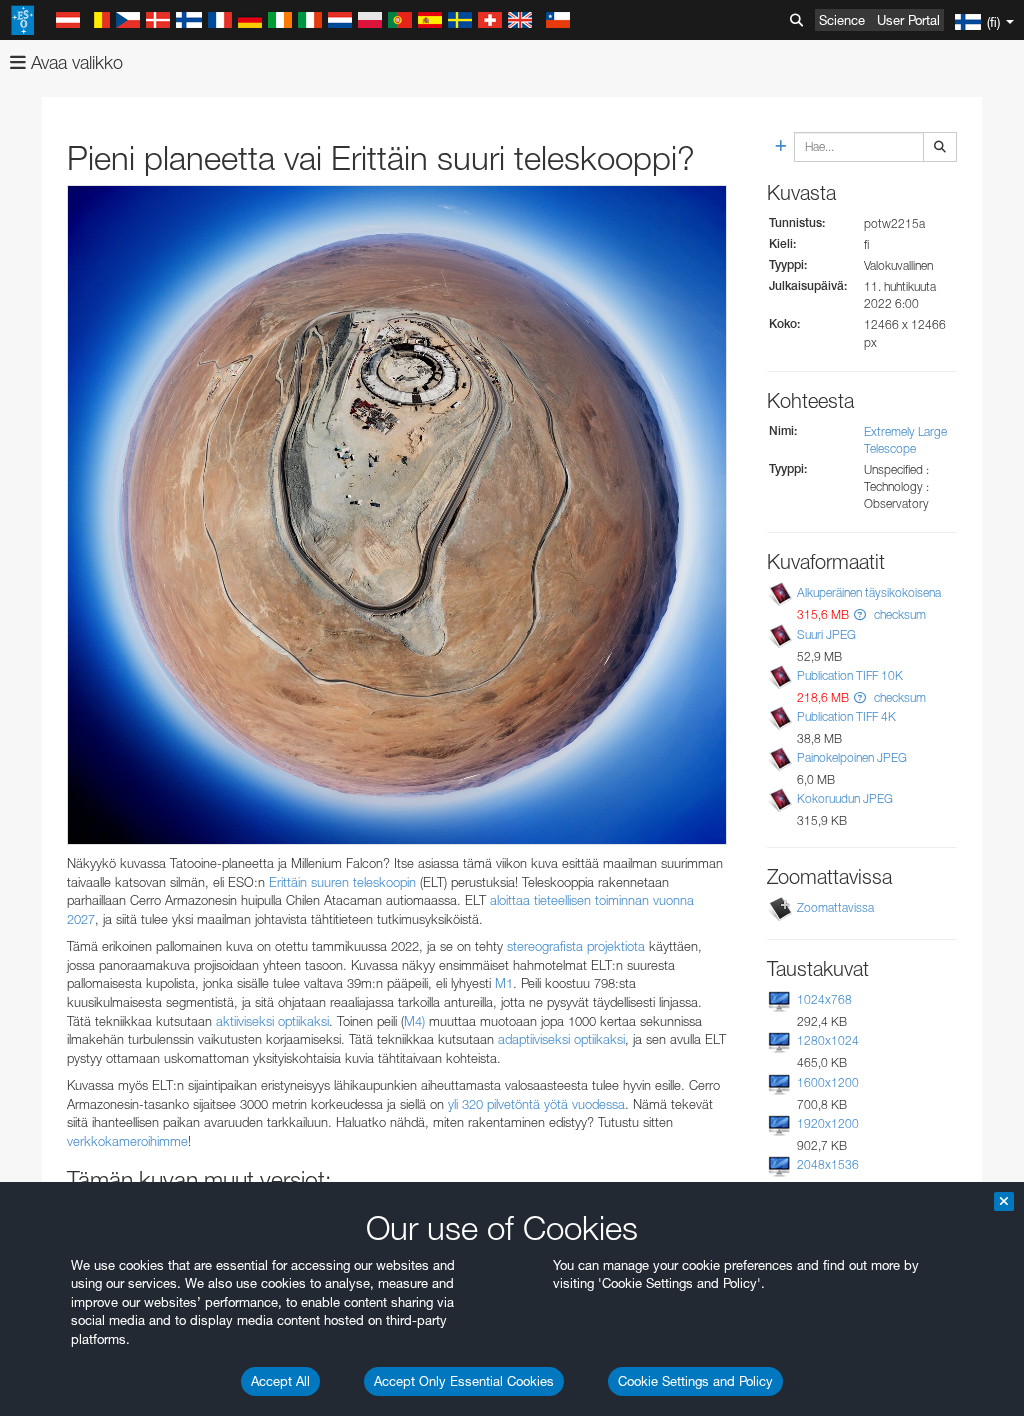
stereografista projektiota (576, 946)
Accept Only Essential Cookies (464, 1381)
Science (842, 20)
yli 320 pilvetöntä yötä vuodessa (536, 1104)
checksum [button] (898, 614)
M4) (414, 1021)
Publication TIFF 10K (850, 675)
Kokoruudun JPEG (845, 798)
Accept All (280, 1381)
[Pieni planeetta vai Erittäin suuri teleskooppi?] (397, 515)
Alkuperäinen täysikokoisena (869, 592)
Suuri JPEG (826, 634)
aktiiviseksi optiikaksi (272, 1021)
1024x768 (824, 999)
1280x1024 (828, 1040)
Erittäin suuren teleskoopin (342, 882)
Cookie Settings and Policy (695, 1381)
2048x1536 (828, 1164)
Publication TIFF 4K (846, 716)
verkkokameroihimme (127, 1141)
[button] (860, 614)
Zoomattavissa (835, 907)
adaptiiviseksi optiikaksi (561, 1039)
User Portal (908, 20)
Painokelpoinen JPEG (852, 757)
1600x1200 (828, 1082)
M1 (504, 983)
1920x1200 (828, 1123)
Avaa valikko (74, 62)
